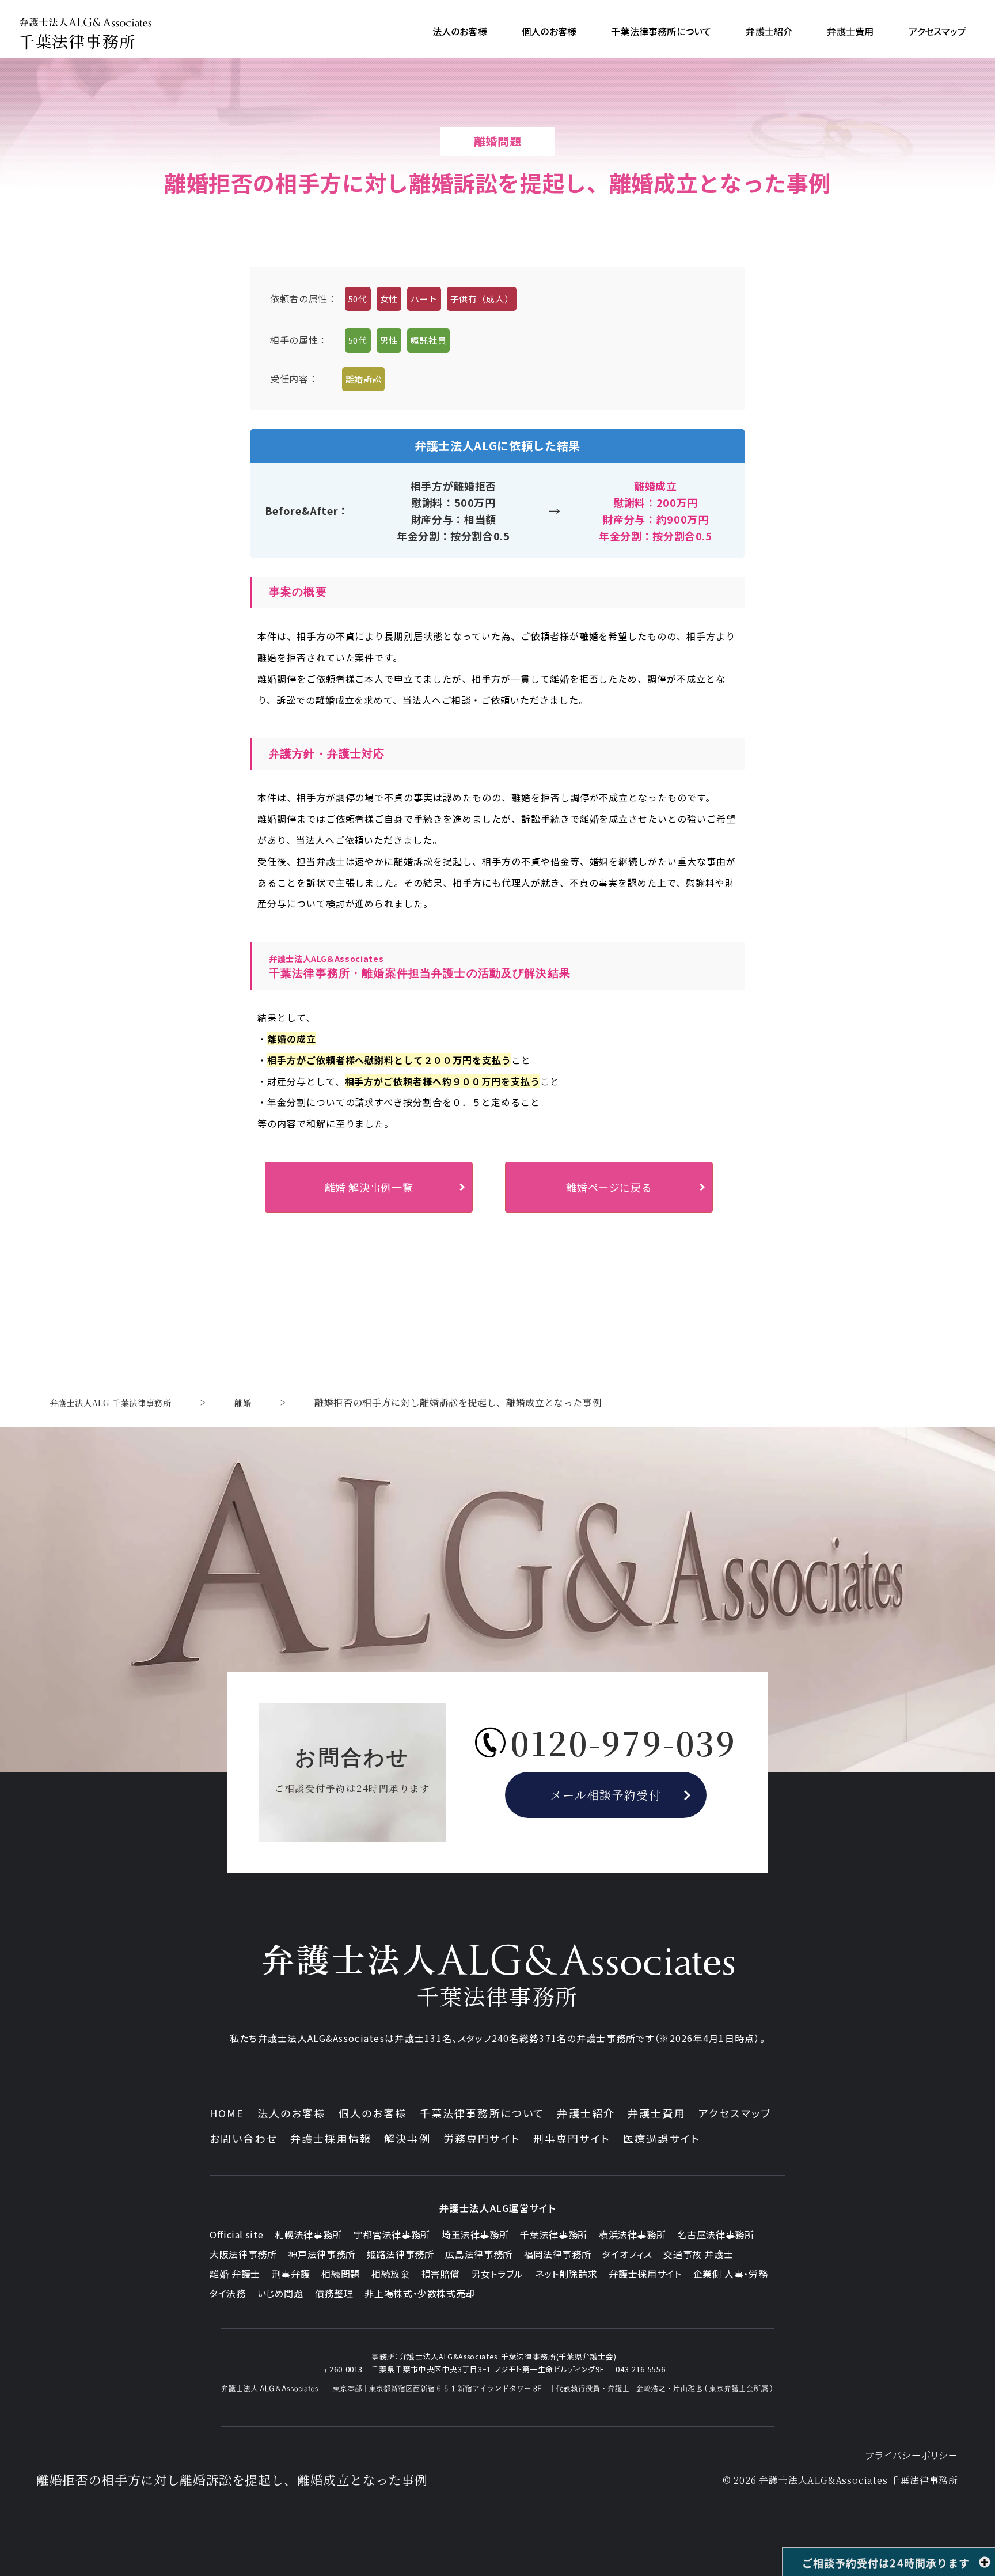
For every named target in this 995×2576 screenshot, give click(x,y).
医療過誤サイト (662, 2138)
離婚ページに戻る (609, 1187)
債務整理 (334, 2293)
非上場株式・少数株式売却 (420, 2293)
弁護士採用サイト (645, 2274)
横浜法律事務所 (632, 2234)
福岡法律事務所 (557, 2254)
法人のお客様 (292, 2113)
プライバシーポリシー (912, 2455)
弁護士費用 (657, 2113)
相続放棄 (391, 2274)
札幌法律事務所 (308, 2234)
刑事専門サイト (572, 2138)
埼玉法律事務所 (475, 2234)
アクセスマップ (735, 2113)
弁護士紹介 (586, 2113)
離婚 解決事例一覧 (369, 1187)
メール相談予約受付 (606, 1795)
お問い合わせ (244, 2138)
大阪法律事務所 (243, 2254)
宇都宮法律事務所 (392, 2234)
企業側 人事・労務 (731, 2274)
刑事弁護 (291, 2274)
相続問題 (341, 2274)
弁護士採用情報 (331, 2138)
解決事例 (407, 2138)
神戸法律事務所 (321, 2254)
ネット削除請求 (566, 2274)
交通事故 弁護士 (698, 2254)
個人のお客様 (373, 2113)
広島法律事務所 (478, 2254)
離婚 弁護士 (235, 2274)
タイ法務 (228, 2293)
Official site (236, 2234)
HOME (227, 2113)
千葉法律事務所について (482, 2113)
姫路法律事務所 (400, 2254)
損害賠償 (441, 2274)
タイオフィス (627, 2254)
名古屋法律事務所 (715, 2234)
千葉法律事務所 (553, 2234)
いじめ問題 (280, 2293)
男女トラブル (497, 2274)
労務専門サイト (482, 2138)
